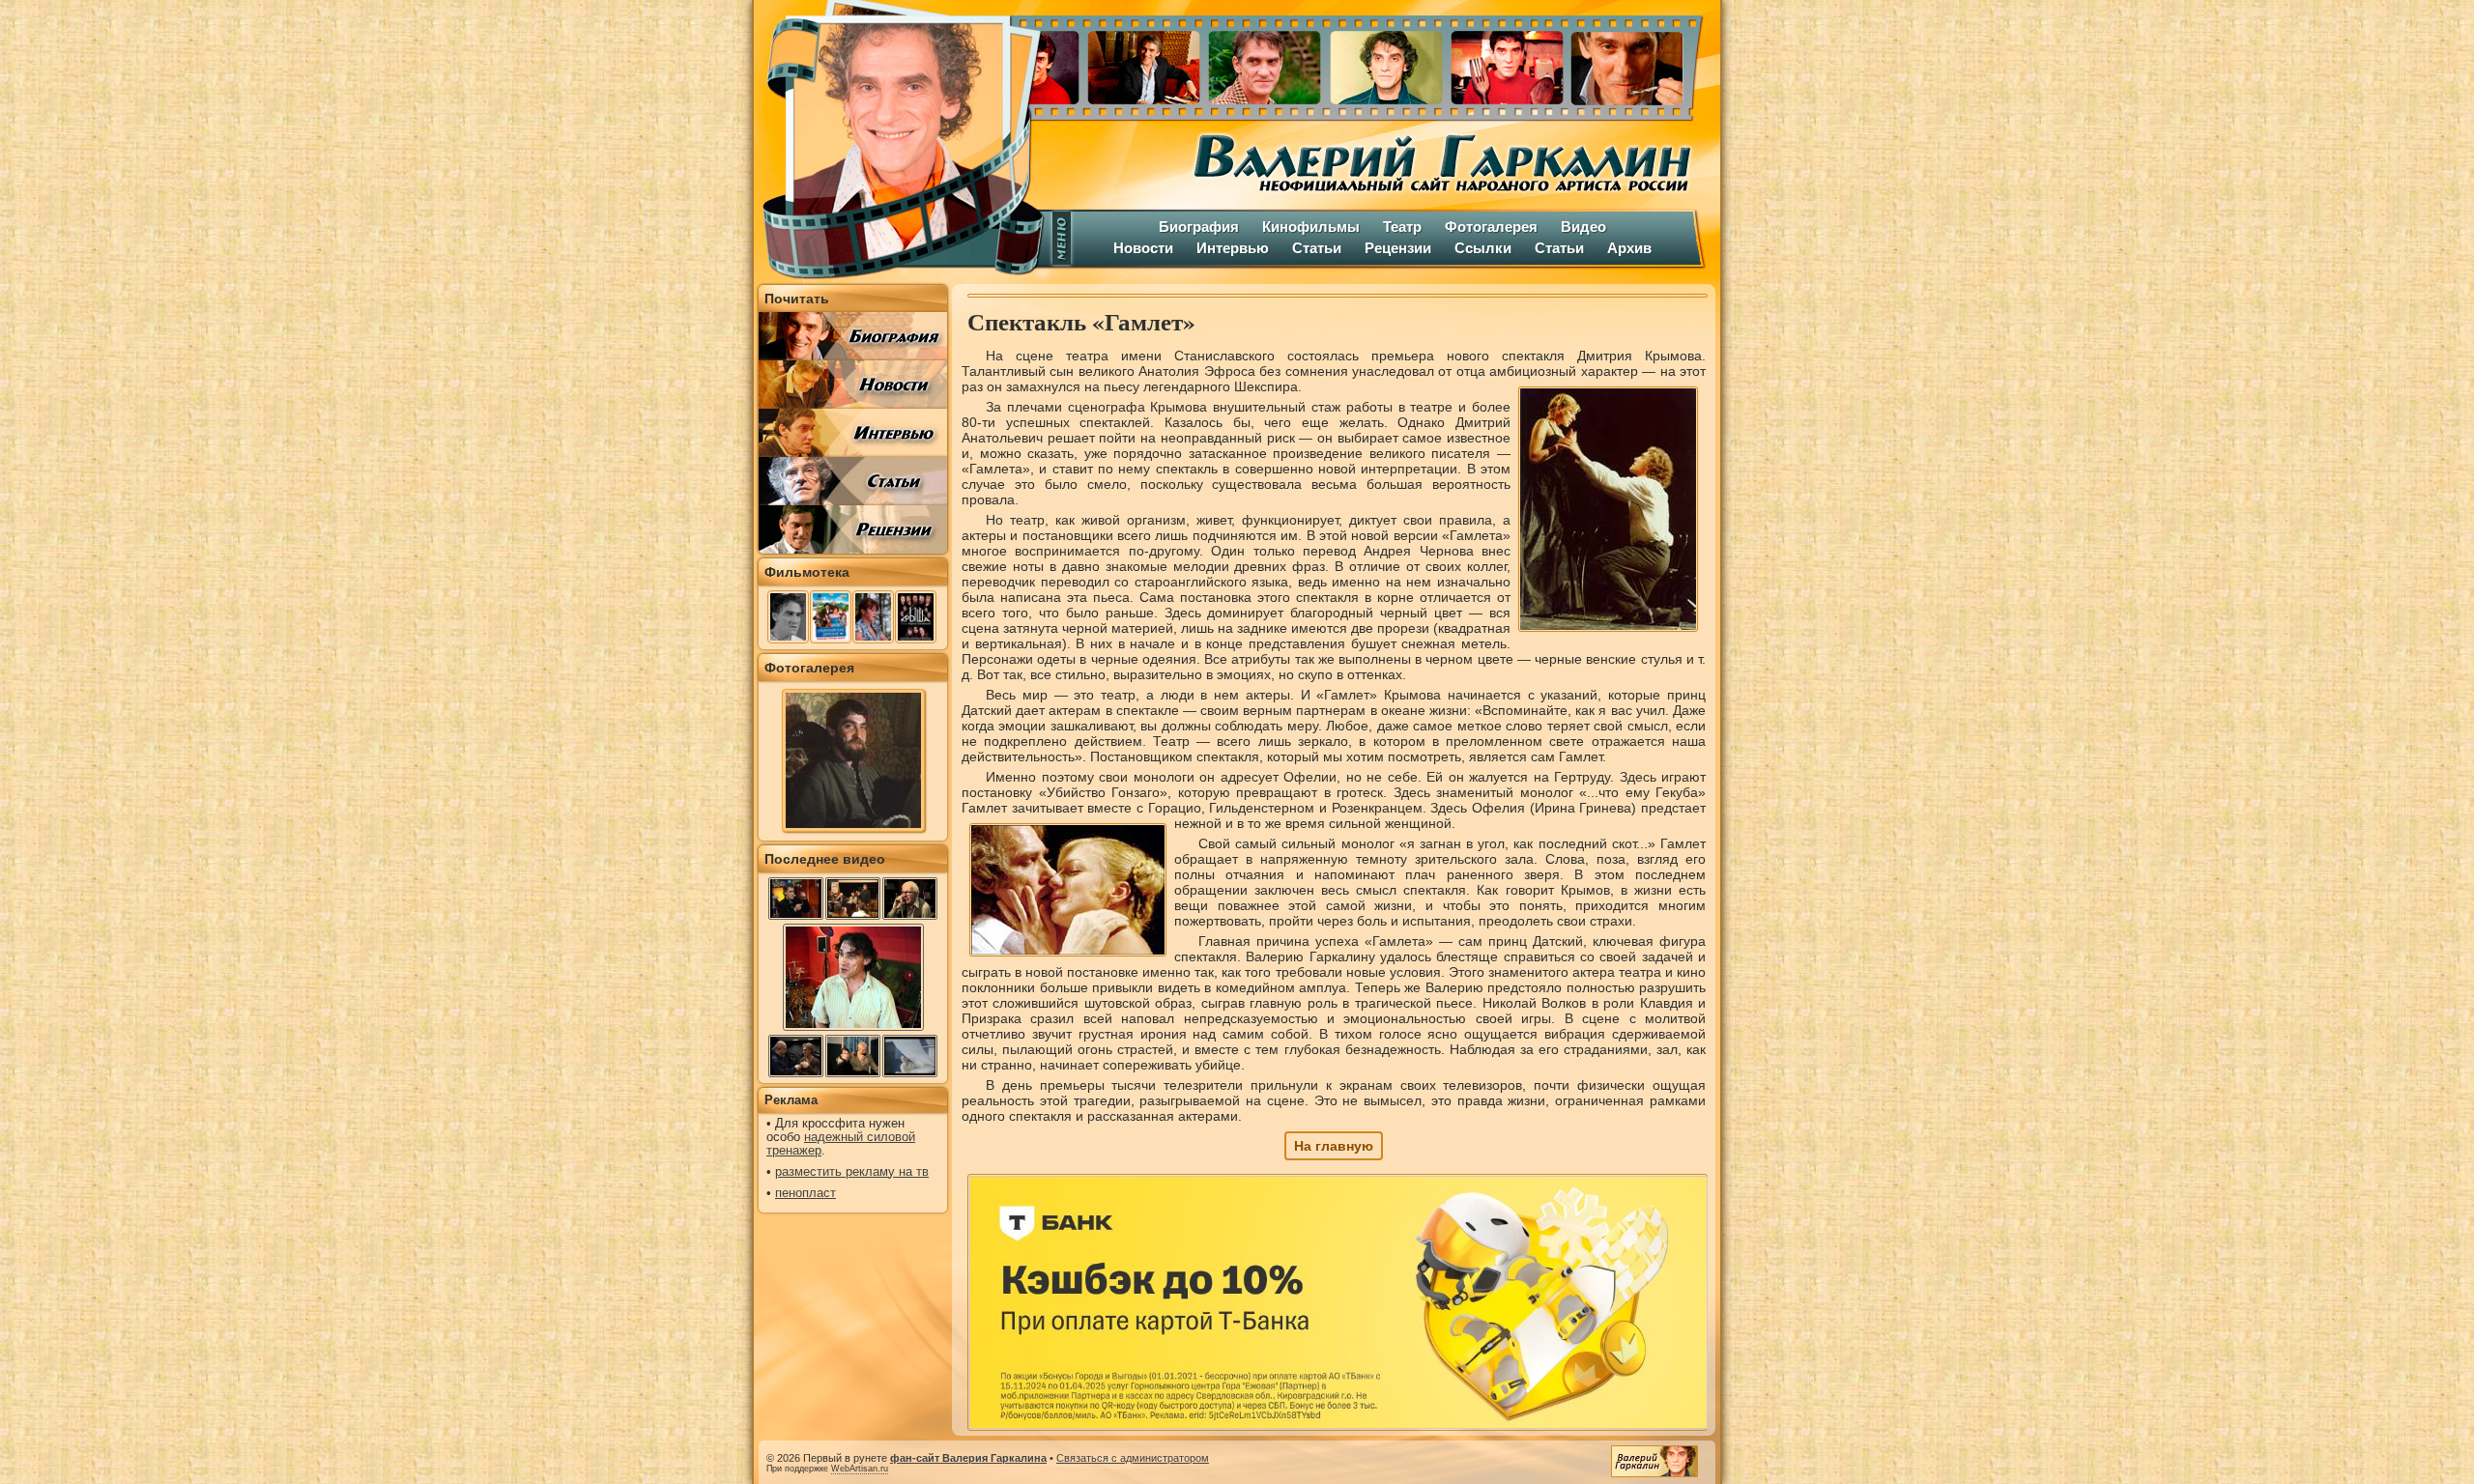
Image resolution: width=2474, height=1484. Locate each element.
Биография (1199, 227)
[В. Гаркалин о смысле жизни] (853, 1029)
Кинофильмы (1311, 227)
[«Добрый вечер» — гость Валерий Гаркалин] (796, 899)
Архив (1629, 248)
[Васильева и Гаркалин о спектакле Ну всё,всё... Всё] (853, 1056)
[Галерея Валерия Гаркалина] (1381, 63)
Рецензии (1398, 248)
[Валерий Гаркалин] (899, 140)
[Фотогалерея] (853, 827)
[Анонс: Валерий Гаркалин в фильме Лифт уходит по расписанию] (910, 899)
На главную (1334, 1146)
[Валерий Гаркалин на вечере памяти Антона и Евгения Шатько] (853, 899)
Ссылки (1483, 248)
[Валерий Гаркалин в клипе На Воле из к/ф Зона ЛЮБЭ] (910, 1056)
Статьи (1317, 248)
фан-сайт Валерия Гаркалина (968, 1458)
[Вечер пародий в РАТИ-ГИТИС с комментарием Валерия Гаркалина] (796, 1056)
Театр (1402, 227)
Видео (1583, 227)
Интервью (1233, 248)
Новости (1143, 248)
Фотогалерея (1491, 227)
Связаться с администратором (1133, 1458)
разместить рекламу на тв (852, 1172)
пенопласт (805, 1193)
